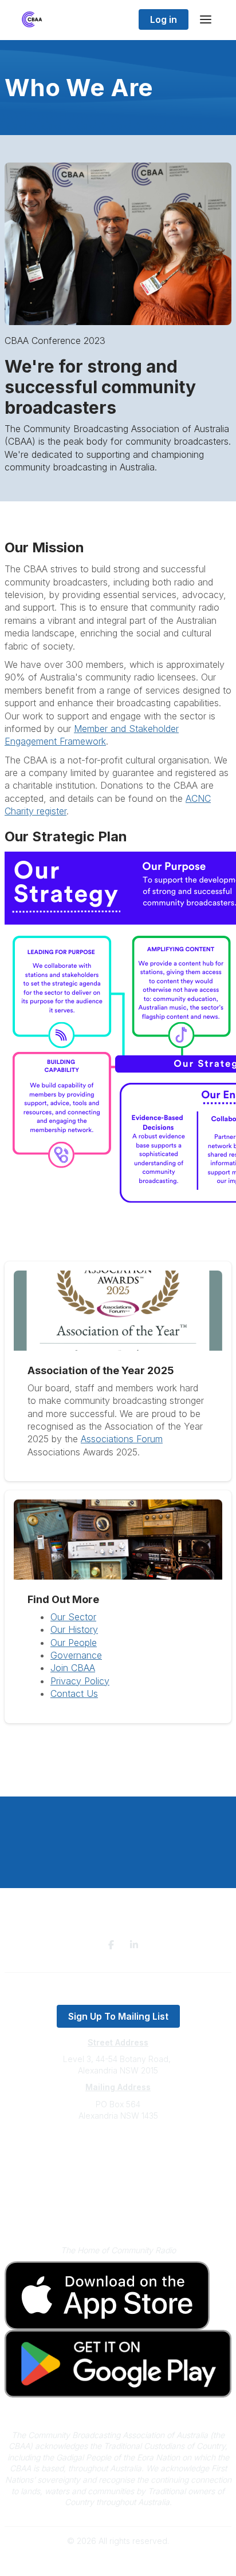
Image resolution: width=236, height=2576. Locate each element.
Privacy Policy (80, 1681)
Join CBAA (73, 1668)
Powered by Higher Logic (118, 2561)
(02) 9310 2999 (118, 2150)
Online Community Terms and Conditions (118, 2213)
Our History (74, 1629)
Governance (76, 1655)
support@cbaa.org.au (118, 2161)
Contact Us (74, 1693)
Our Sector (73, 1617)
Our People (74, 1643)
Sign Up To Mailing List (118, 2016)
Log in (164, 19)
